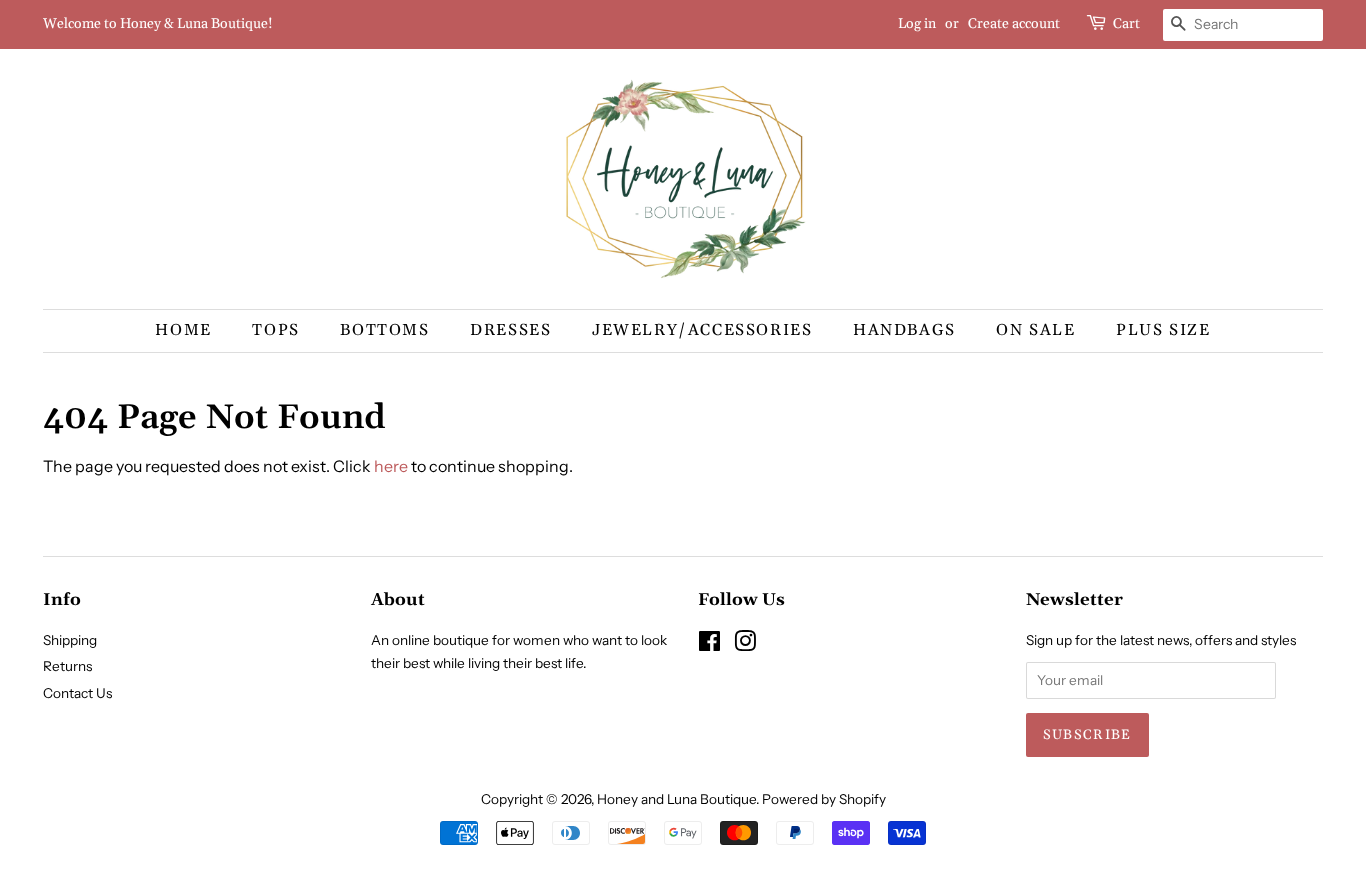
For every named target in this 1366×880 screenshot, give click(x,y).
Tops (275, 330)
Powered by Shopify (824, 799)
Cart (1126, 24)
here (391, 466)
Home (183, 330)
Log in (917, 24)
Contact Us (77, 693)
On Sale (1035, 330)
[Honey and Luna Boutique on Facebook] (709, 645)
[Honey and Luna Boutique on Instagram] (745, 645)
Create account (1014, 24)
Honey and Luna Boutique (676, 799)
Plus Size (1163, 330)
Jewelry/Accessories (702, 330)
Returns (67, 666)
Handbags (904, 330)
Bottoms (384, 330)
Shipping (70, 640)
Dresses (510, 330)
